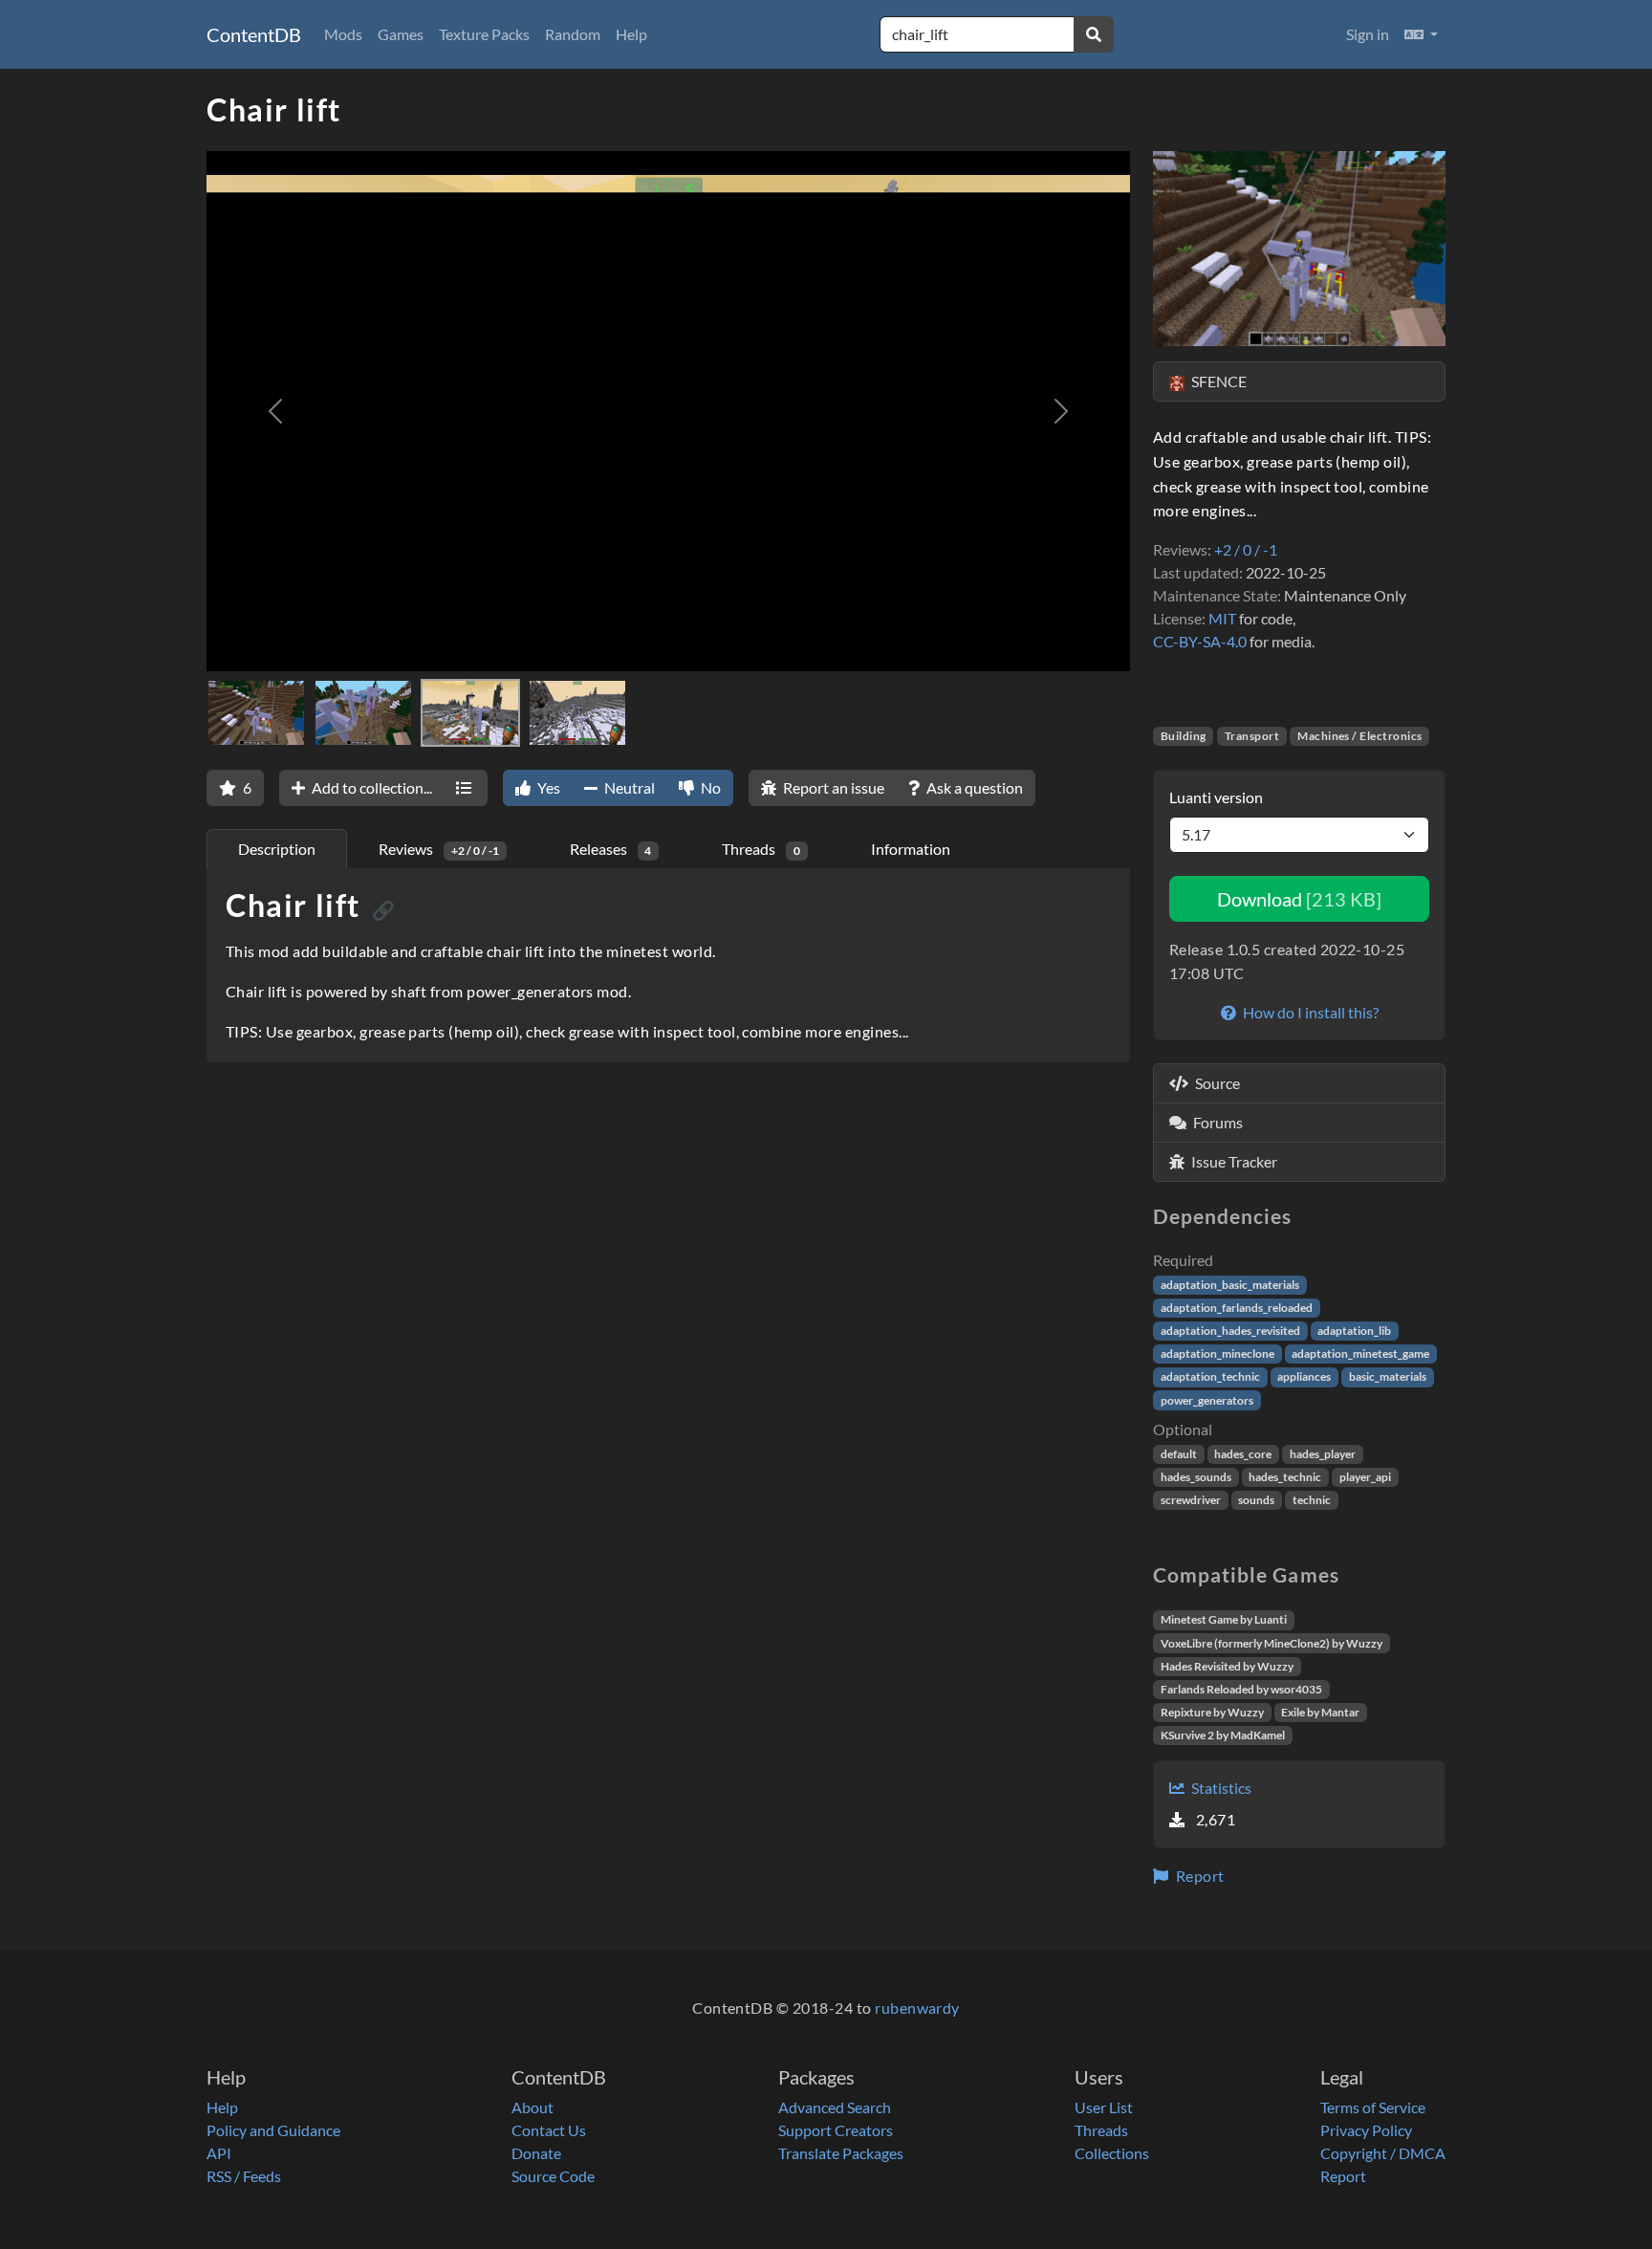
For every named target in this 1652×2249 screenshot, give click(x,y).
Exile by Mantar (1320, 1712)
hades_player (1323, 1454)
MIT (1222, 618)
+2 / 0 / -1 (1246, 549)
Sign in (1368, 34)
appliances (1304, 1376)
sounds (1256, 1500)
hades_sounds (1196, 1477)
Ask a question (973, 787)
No (709, 787)
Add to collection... (370, 787)
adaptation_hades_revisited (1230, 1331)
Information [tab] (911, 849)
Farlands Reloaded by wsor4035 (1241, 1689)
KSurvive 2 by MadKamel (1223, 1735)
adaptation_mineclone (1217, 1354)
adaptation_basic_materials (1230, 1285)
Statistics (1220, 1788)
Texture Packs (484, 34)
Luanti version (1216, 797)
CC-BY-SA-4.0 (1200, 641)
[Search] (1094, 34)
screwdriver (1191, 1500)
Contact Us (549, 2130)
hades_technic (1285, 1477)
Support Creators (836, 2130)
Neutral (628, 787)
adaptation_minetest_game (1360, 1354)
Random (573, 34)
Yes (547, 787)
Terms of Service (1373, 2107)
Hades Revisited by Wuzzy (1227, 1666)
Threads (1101, 2130)
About (533, 2107)
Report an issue (832, 787)
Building (1184, 736)
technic (1312, 1500)
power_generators (1207, 1400)
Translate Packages (841, 2153)
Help (631, 34)
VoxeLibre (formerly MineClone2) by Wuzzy (1272, 1643)
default (1179, 1454)
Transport (1252, 736)
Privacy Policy (1366, 2130)
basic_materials (1388, 1376)
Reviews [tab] (439, 849)
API (219, 2153)
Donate (536, 2153)
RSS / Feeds (244, 2176)
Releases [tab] (611, 849)
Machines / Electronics (1360, 736)
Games (401, 34)
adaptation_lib (1354, 1331)
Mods (343, 34)
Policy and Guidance (273, 2130)
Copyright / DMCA (1383, 2153)
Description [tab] (277, 849)
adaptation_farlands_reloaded (1237, 1308)
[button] (1421, 34)
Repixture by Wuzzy (1212, 1712)
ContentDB (254, 34)
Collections (1112, 2153)
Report (1198, 1876)
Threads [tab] (761, 849)
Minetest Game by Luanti (1224, 1619)
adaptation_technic (1210, 1376)
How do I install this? (1309, 1012)
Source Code (553, 2176)
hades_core (1243, 1454)
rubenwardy (917, 2008)
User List (1104, 2107)
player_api (1365, 1477)
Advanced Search (835, 2107)
